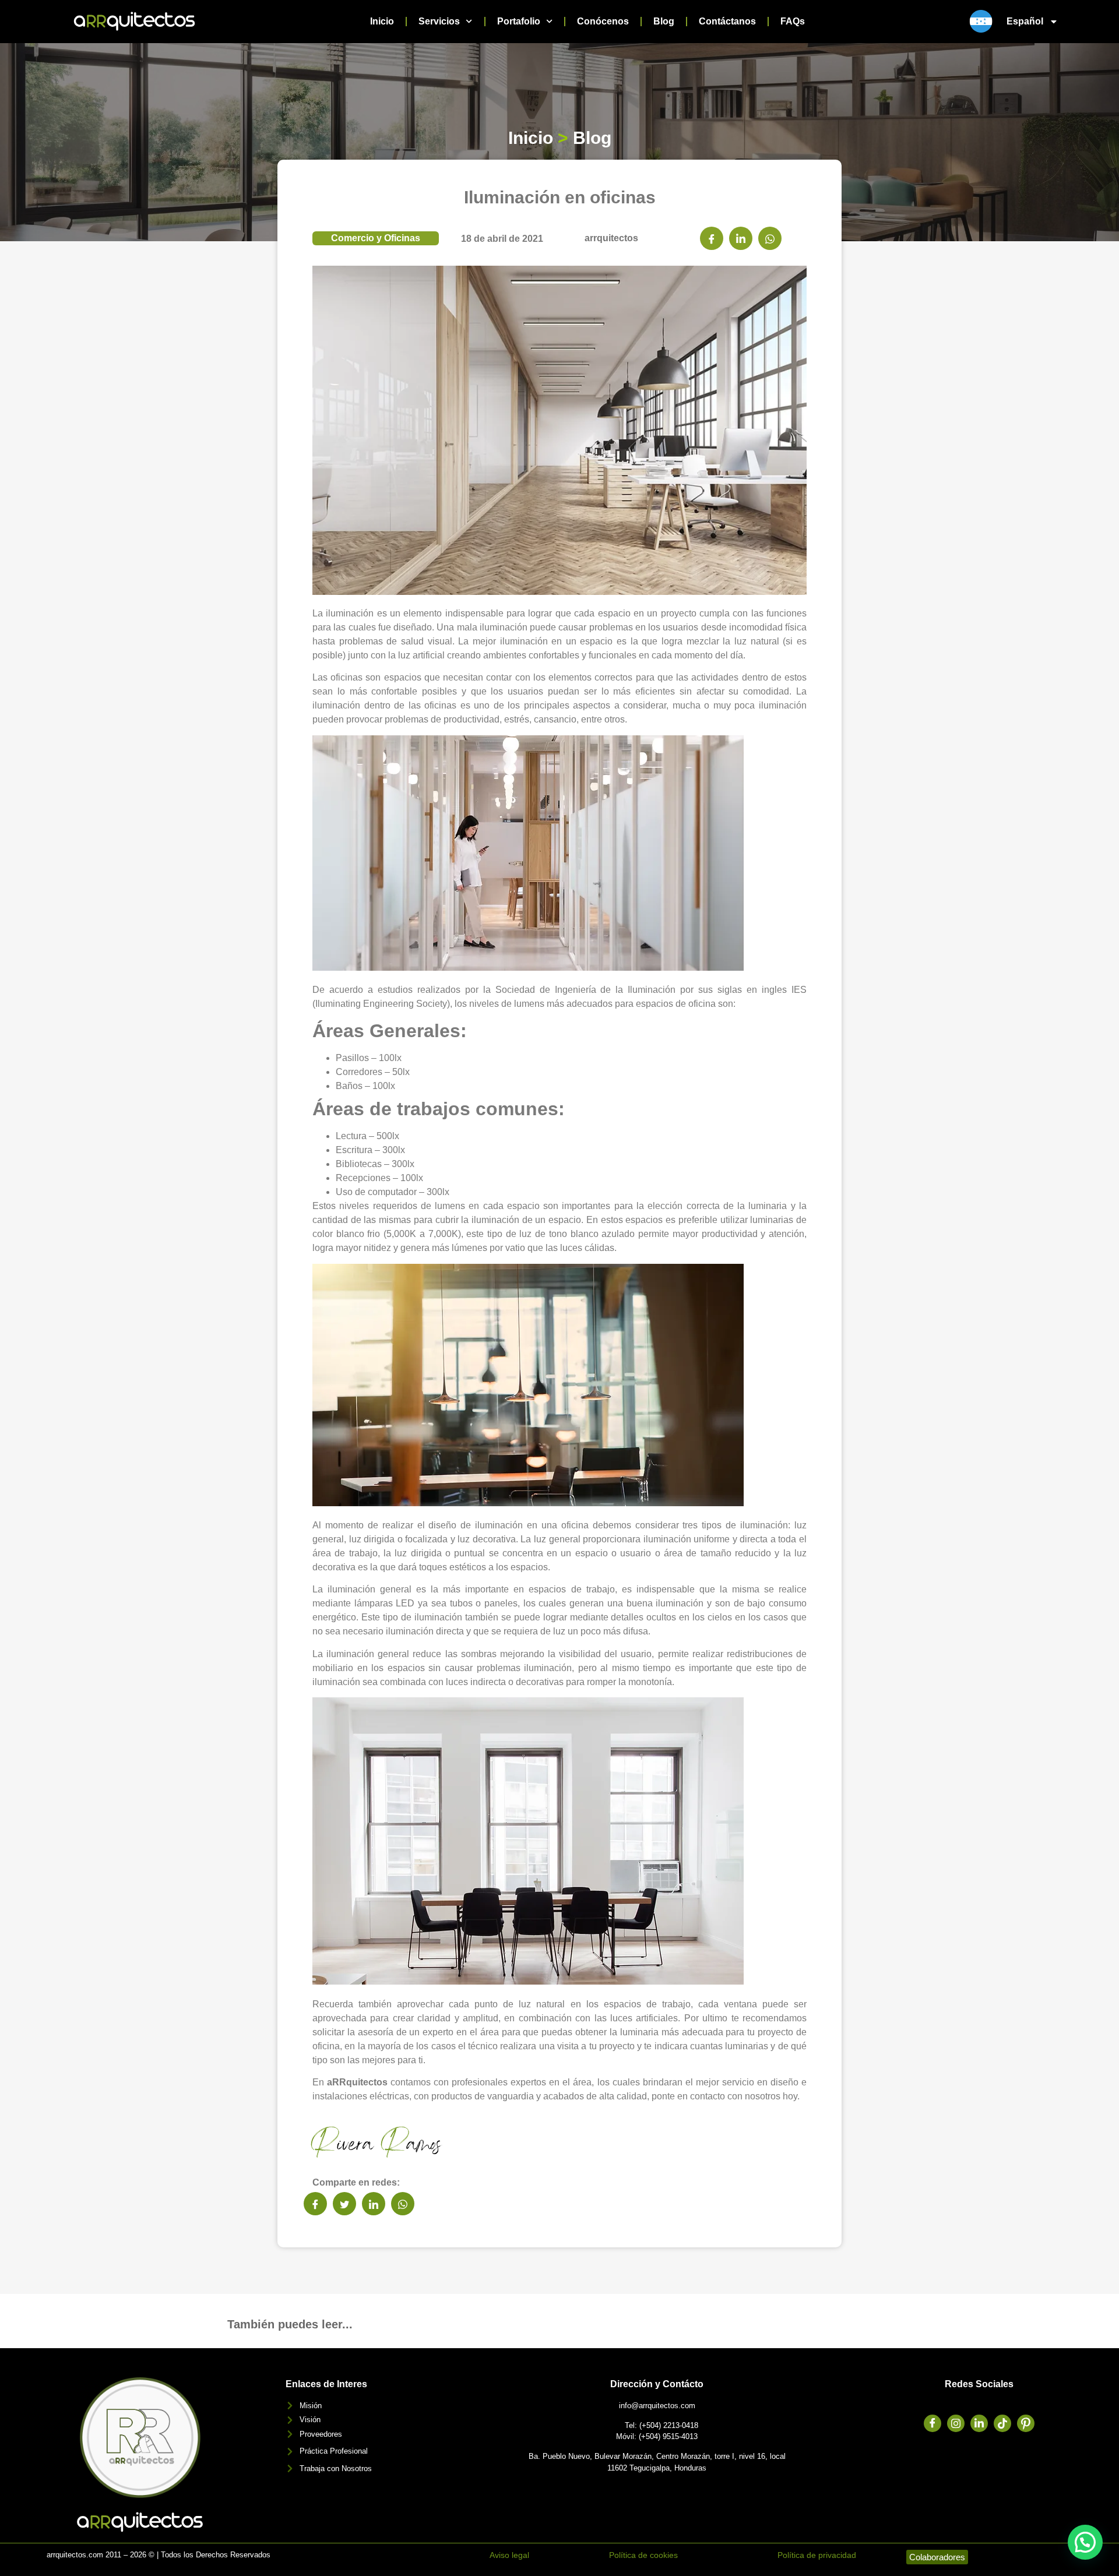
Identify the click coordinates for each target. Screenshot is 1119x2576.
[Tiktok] (1002, 2423)
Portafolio (519, 21)
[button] (1085, 2542)
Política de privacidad (817, 2555)
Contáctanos (727, 21)
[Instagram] (956, 2423)
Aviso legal (509, 2555)
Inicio (382, 21)
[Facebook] (932, 2423)
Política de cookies (643, 2555)
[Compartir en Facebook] (712, 238)
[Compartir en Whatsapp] (770, 238)
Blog (664, 21)
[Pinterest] (1026, 2423)
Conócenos (603, 21)
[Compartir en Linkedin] (741, 238)
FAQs (793, 21)
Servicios (439, 21)
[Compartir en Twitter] (344, 2204)
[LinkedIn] (979, 2423)
